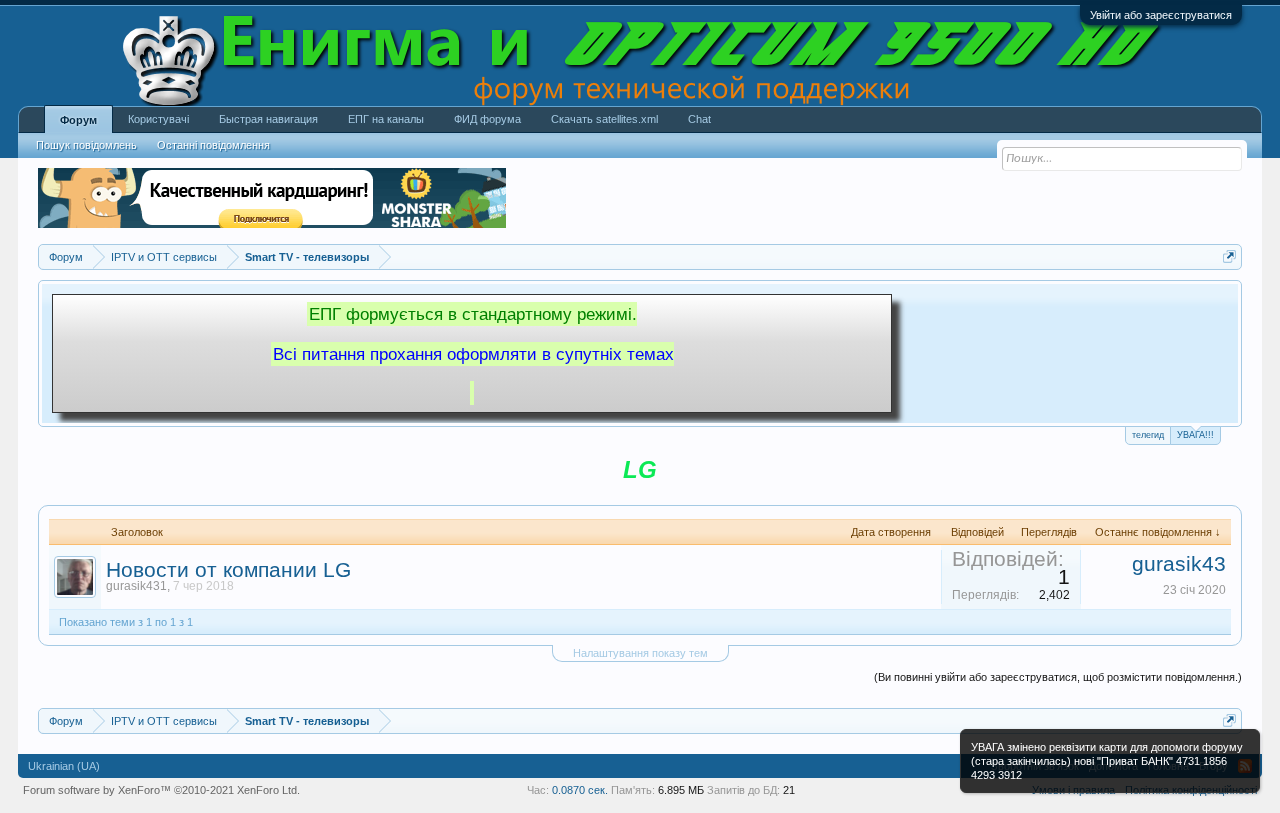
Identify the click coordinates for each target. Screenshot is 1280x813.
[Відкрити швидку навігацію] (1229, 256)
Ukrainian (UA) (64, 766)
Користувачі (158, 119)
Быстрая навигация (268, 119)
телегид (1148, 435)
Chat (699, 119)
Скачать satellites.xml (604, 119)
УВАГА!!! (1195, 435)
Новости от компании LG (228, 570)
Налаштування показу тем (640, 653)
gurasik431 (136, 586)
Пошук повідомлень (86, 145)
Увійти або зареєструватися (1161, 15)
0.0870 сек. (580, 790)
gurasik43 (1179, 564)
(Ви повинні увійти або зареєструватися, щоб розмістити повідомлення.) (1058, 677)
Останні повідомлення (213, 145)
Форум (78, 120)
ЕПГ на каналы (386, 119)
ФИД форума (487, 119)
